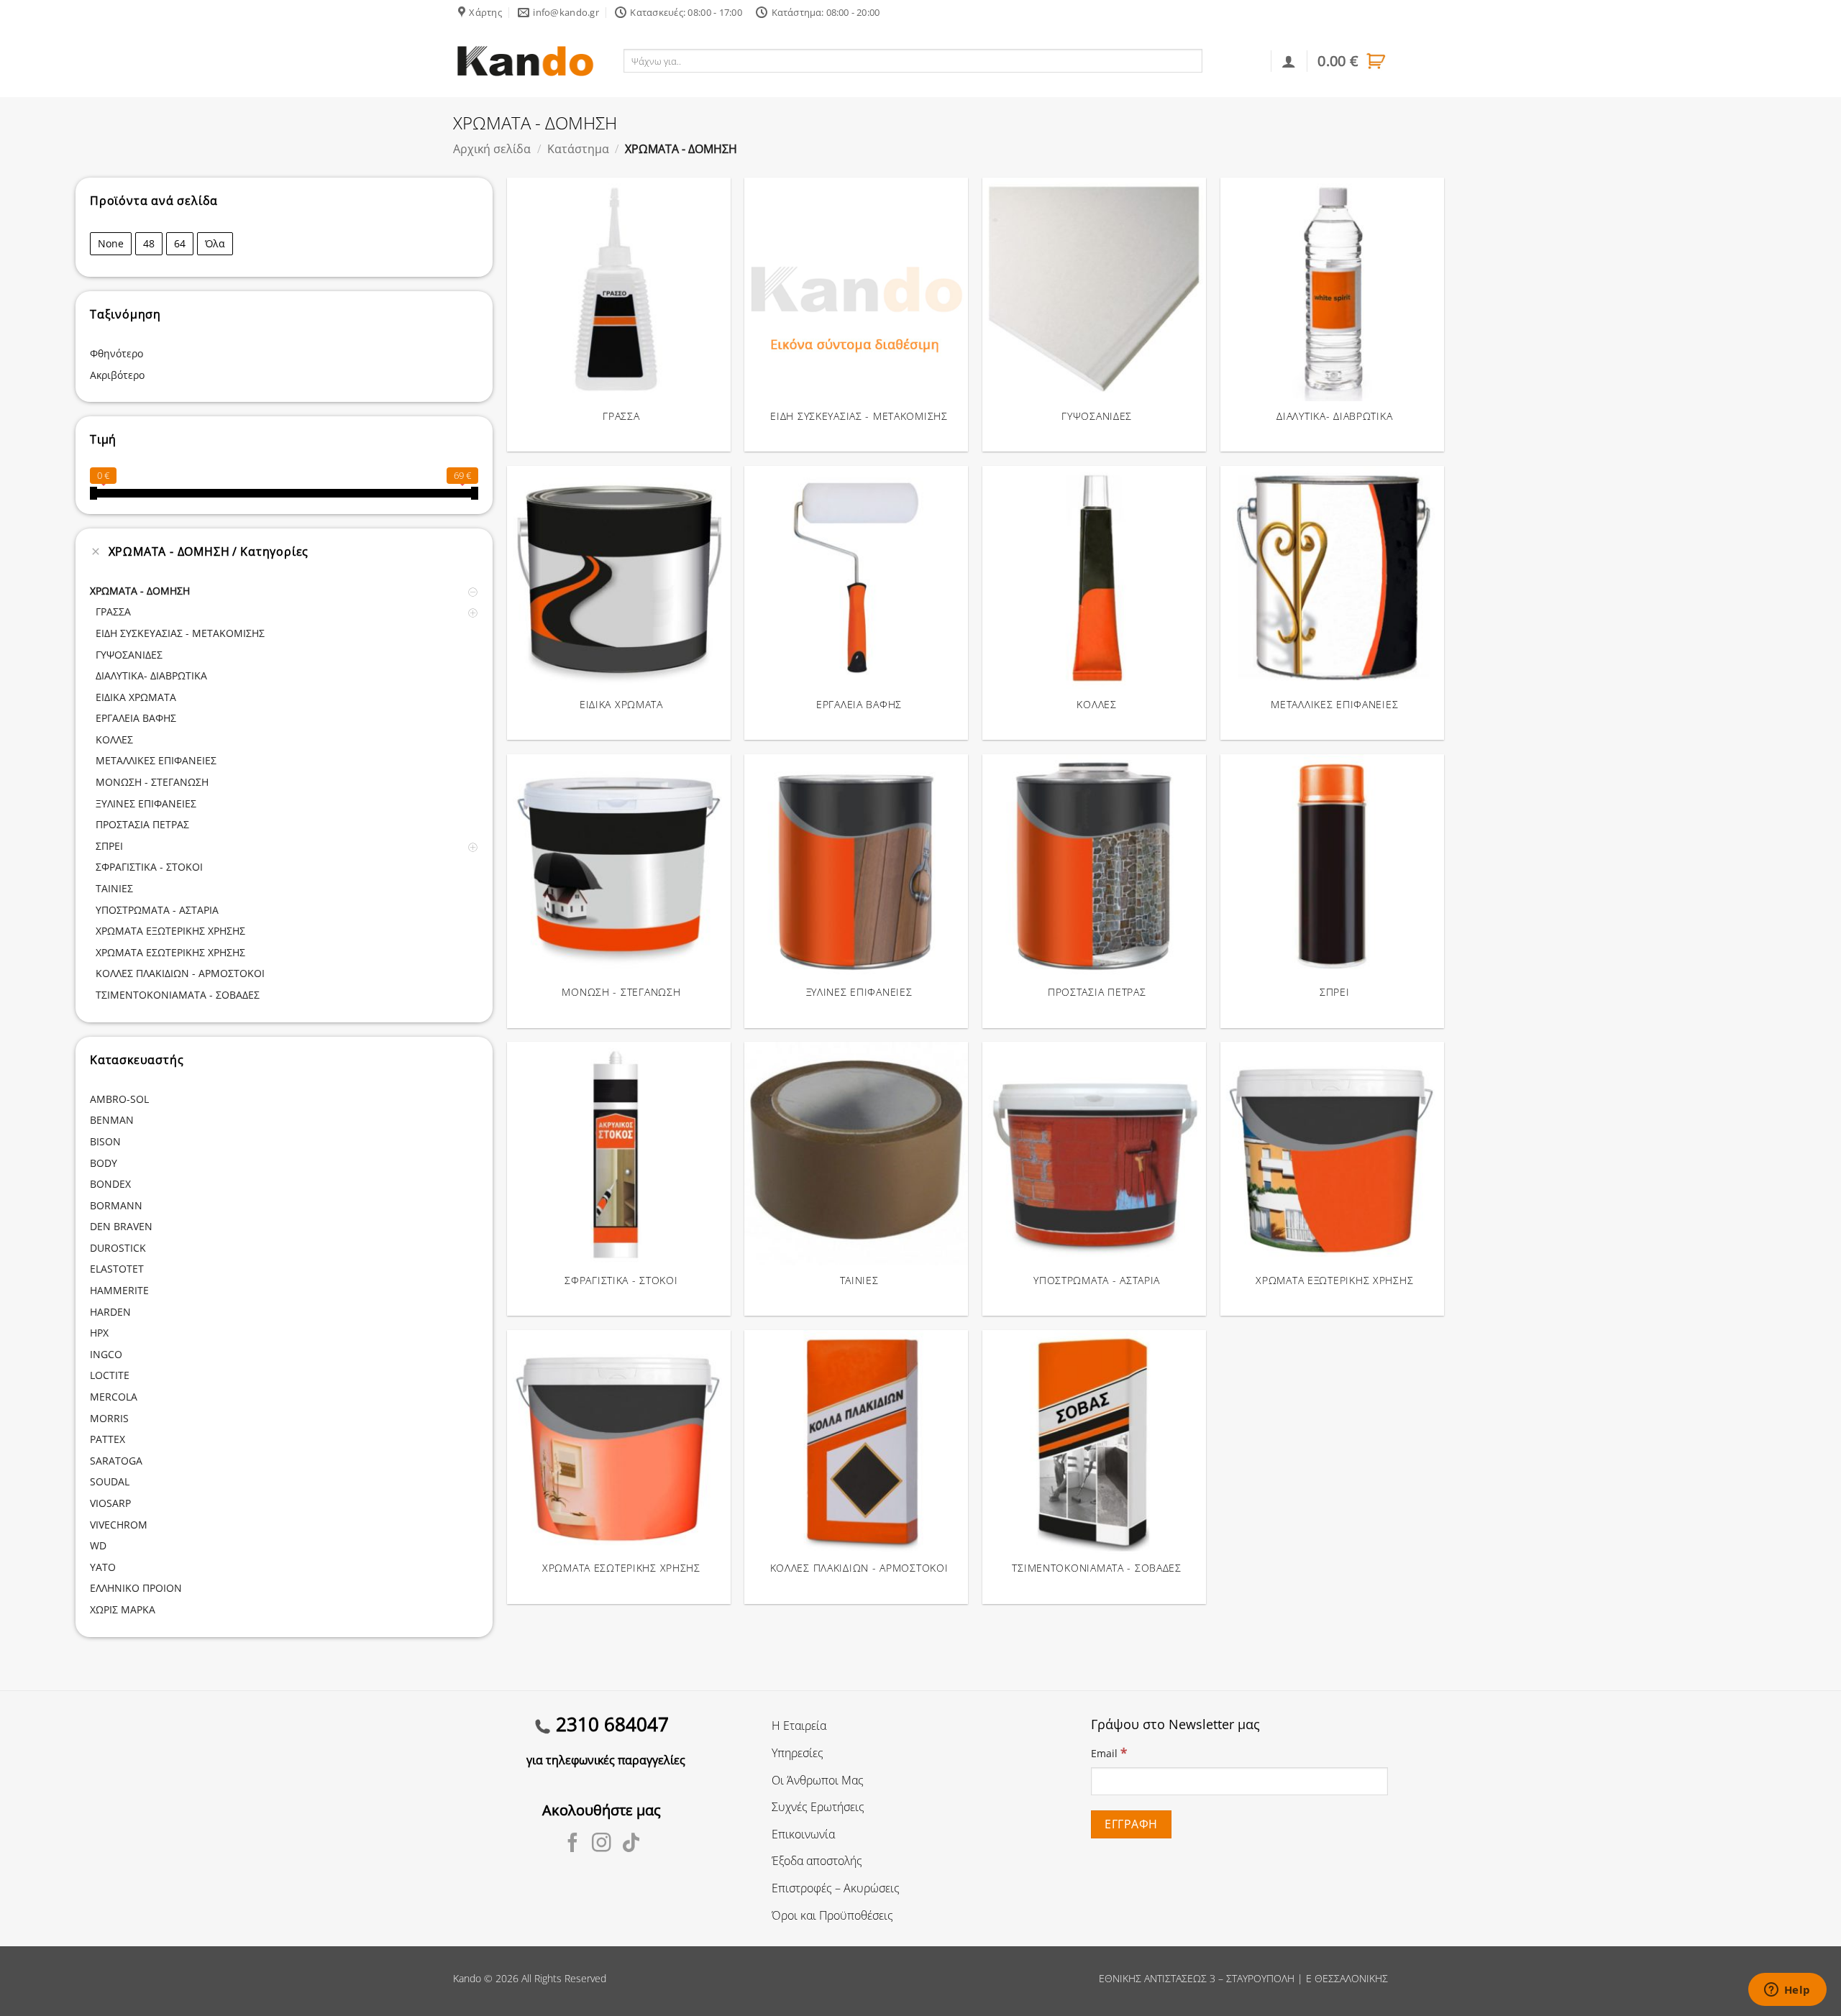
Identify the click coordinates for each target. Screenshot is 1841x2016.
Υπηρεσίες (798, 1753)
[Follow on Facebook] (573, 1844)
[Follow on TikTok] (631, 1844)
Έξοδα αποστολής (817, 1861)
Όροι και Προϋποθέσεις (832, 1915)
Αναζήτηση (1234, 60)
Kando (467, 1978)
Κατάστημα (578, 149)
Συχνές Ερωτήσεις (818, 1807)
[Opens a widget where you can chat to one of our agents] (1787, 1991)
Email (1109, 1752)
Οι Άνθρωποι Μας (818, 1780)
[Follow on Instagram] (602, 1844)
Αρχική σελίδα (492, 149)
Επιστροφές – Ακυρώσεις (836, 1888)
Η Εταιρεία (799, 1726)
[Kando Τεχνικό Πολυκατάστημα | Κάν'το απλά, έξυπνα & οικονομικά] (525, 61)
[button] (1353, 61)
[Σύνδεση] (1289, 61)
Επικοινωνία (803, 1834)
